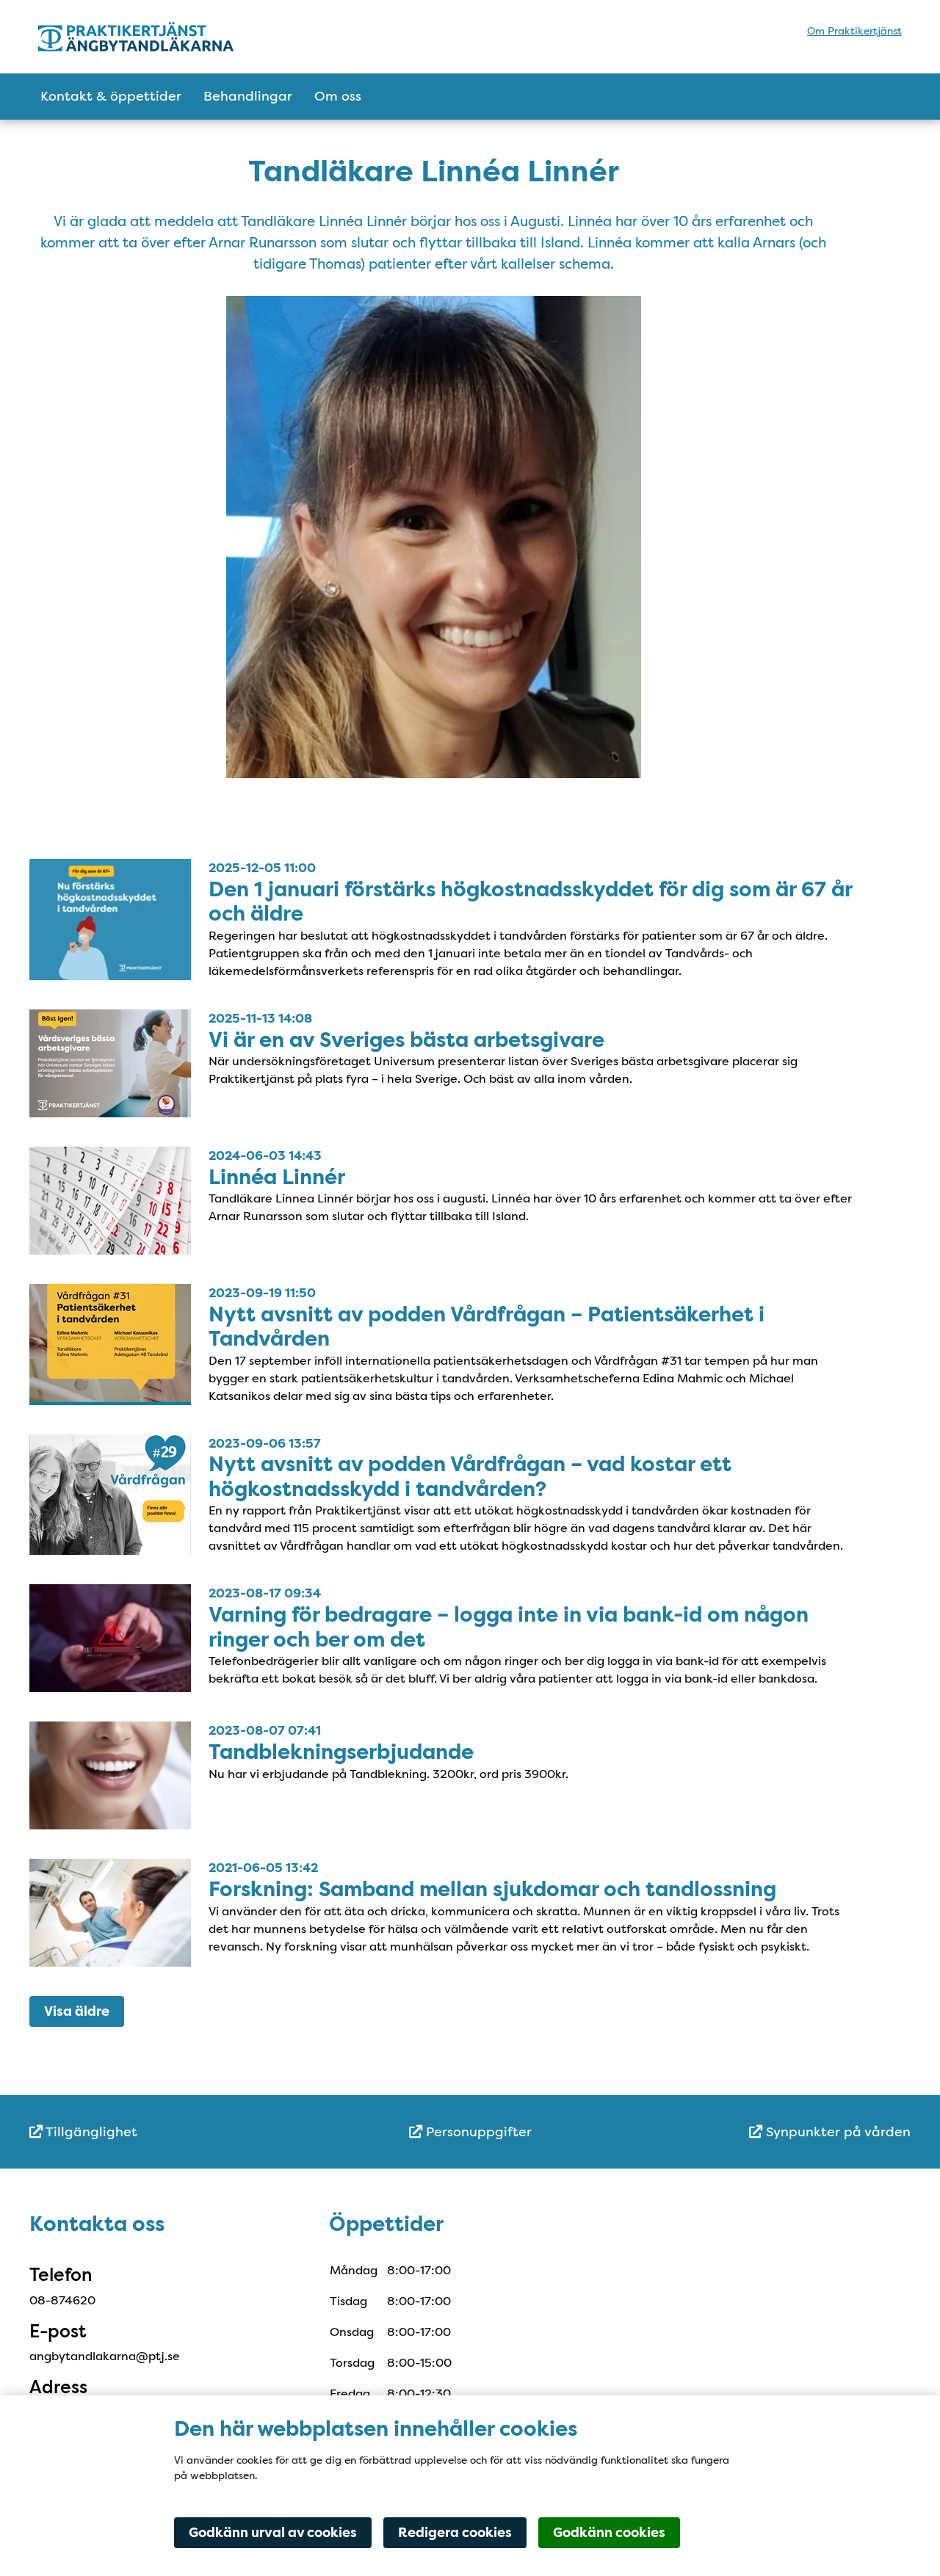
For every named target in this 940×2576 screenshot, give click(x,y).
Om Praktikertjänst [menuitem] (854, 31)
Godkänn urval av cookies (273, 2533)
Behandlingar (248, 96)
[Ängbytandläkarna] (167, 37)
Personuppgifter (477, 2132)
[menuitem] (176, 2132)
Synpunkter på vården (836, 2132)
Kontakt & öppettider (111, 96)
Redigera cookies (455, 2533)
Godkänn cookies (609, 2533)
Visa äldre (77, 2011)
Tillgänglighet (90, 2132)
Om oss (338, 96)
